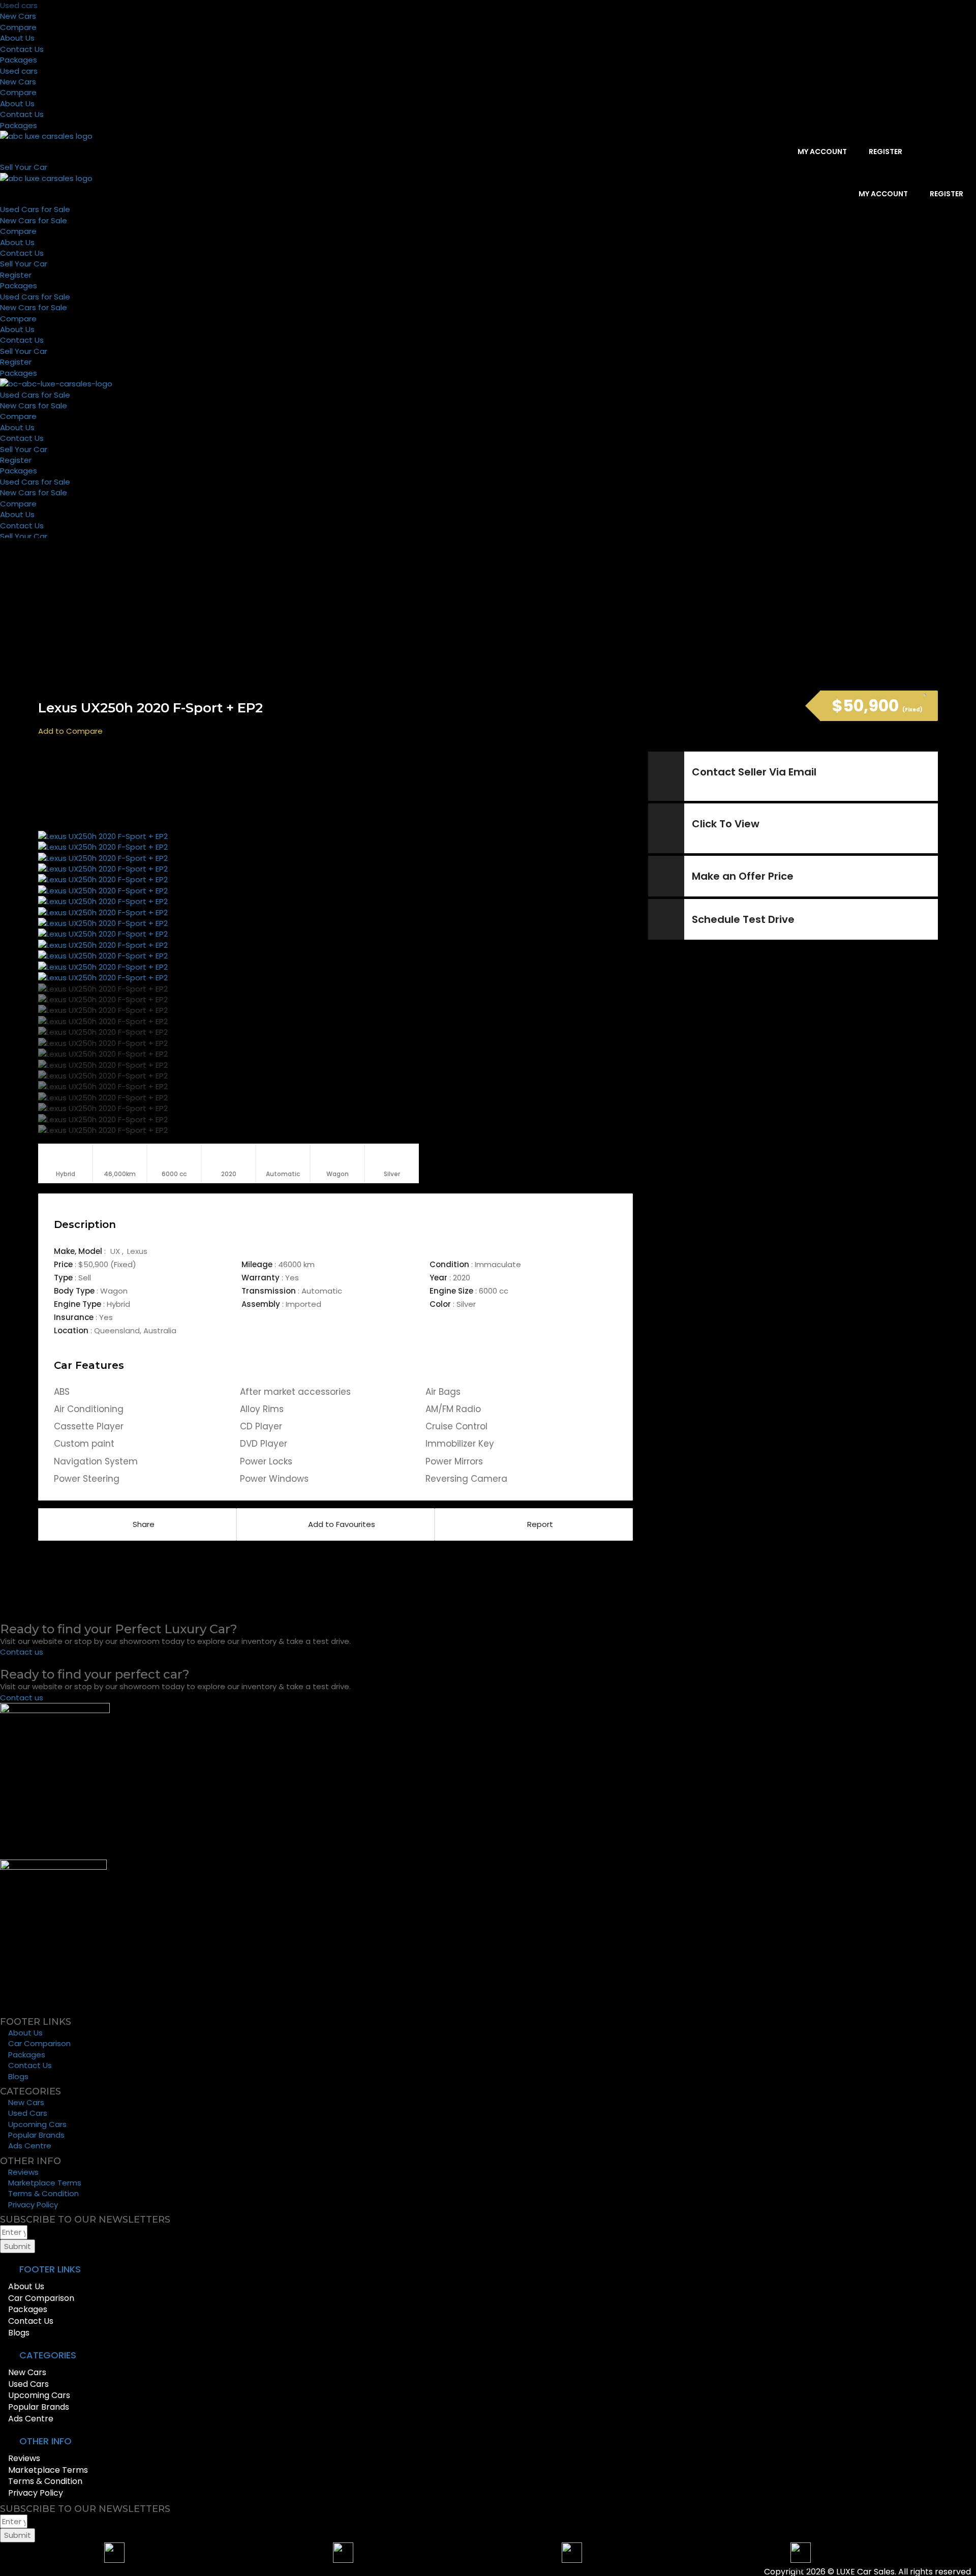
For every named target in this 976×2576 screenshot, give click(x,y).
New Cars (18, 16)
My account (821, 152)
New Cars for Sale (34, 220)
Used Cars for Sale (35, 209)
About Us (17, 38)
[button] (432, 2270)
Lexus (137, 1251)
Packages (19, 60)
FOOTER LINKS (50, 2269)
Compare (18, 27)
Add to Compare (70, 731)
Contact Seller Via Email (754, 772)
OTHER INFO (45, 2441)
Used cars (19, 5)
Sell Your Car (24, 264)
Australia (160, 1330)
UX (116, 1251)
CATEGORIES (48, 2355)
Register (885, 152)
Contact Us (22, 49)
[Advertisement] (335, 790)
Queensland (117, 1330)
